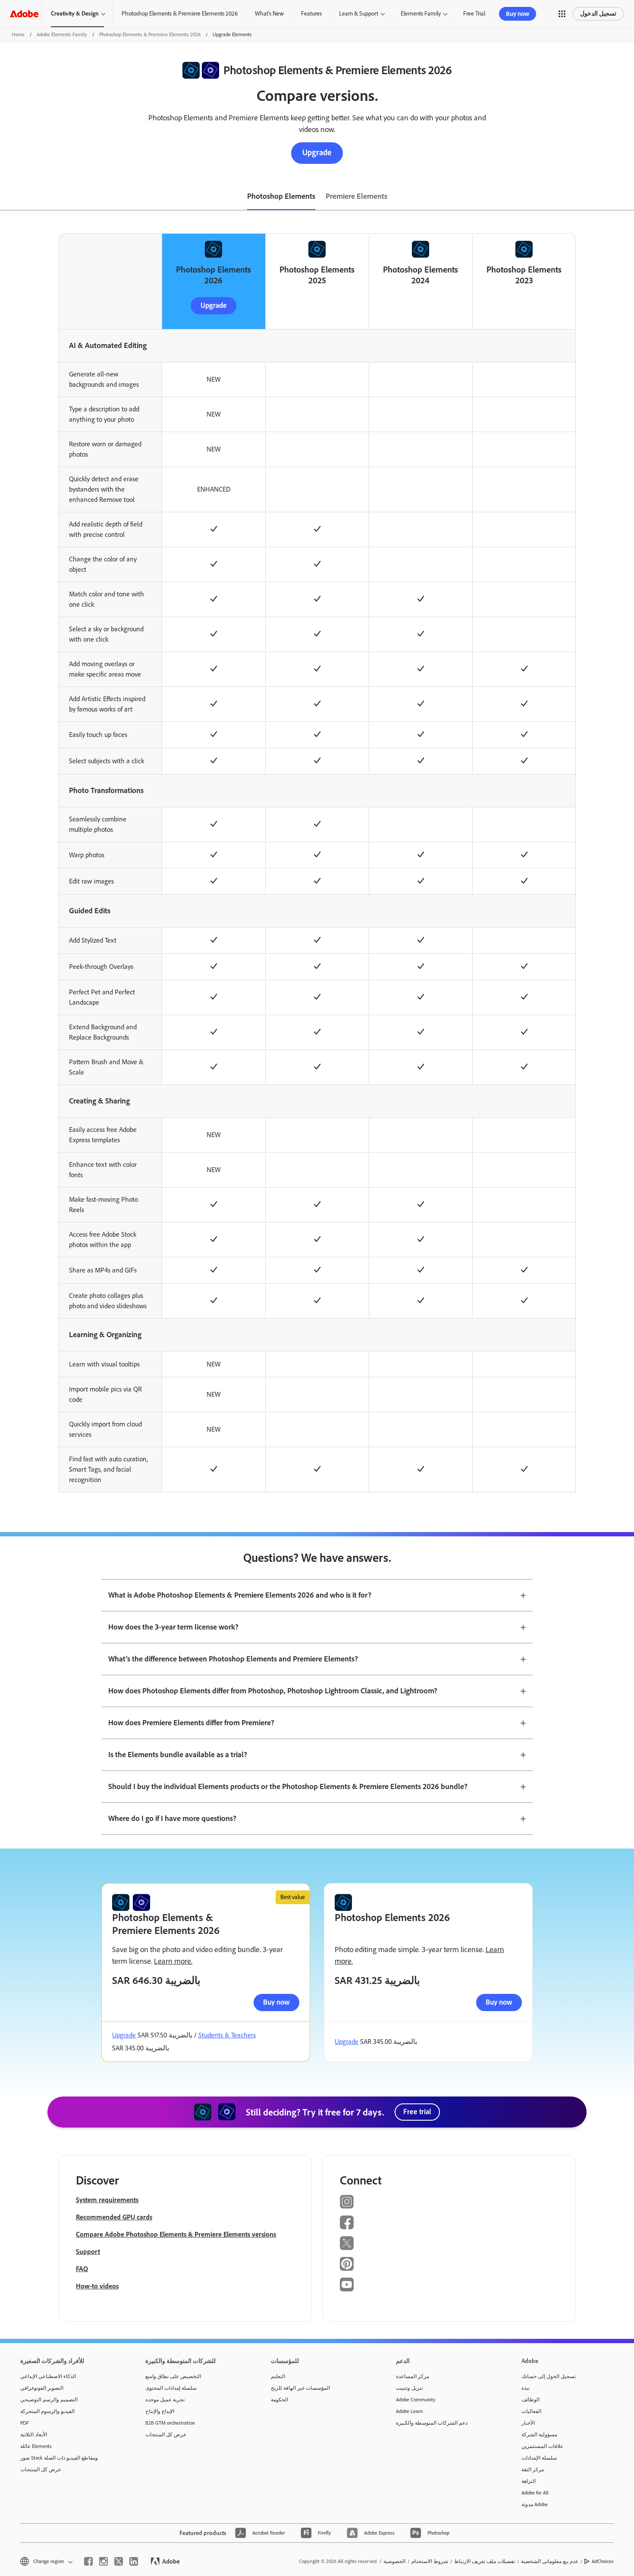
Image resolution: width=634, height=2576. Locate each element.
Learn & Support (359, 14)
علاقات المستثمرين (542, 2446)
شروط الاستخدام (430, 2561)
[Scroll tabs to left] (7, 197)
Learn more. (173, 1961)
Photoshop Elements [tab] (281, 196)
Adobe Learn (409, 2411)
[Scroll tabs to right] (627, 197)
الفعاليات (531, 2411)
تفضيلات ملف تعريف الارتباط (485, 2561)
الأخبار (528, 2423)
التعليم (278, 2376)
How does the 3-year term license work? (173, 1627)
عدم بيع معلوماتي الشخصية (550, 2561)
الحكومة (279, 2400)
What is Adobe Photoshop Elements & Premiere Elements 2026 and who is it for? (240, 1595)
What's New (269, 14)
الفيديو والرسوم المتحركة (47, 2411)
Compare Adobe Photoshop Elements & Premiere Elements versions (176, 2234)
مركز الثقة (533, 2469)
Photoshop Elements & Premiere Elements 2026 (180, 14)
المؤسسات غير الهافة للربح (300, 2388)
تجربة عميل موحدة (165, 2400)
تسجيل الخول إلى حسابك (549, 2376)
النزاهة (529, 2481)
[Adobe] (24, 14)
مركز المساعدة (413, 2376)
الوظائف (530, 2400)
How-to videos (97, 2286)
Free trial (417, 2112)
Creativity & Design (75, 14)
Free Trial (474, 14)
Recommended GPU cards (114, 2217)
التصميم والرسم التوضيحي (49, 2400)
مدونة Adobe (535, 2504)
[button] (562, 14)
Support (88, 2252)
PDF (25, 2423)
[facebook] (88, 2561)
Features (311, 14)
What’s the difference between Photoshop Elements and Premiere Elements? (233, 1659)
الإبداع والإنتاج (160, 2411)
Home (18, 34)
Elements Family (421, 14)
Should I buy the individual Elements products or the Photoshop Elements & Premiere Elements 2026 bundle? (288, 1786)
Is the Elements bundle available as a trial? (178, 1755)
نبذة (526, 2388)
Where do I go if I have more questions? (172, 1818)
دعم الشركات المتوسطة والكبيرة (432, 2423)
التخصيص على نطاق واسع (173, 2376)
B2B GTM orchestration (170, 2423)
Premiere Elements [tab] (356, 196)
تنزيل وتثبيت (409, 2388)
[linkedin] (134, 2561)
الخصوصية (394, 2561)
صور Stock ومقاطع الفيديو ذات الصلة (59, 2458)
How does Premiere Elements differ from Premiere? (191, 1723)
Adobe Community (416, 2400)
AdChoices (603, 2561)
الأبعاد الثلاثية (34, 2435)
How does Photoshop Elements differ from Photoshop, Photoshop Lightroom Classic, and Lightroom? (273, 1691)
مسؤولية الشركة (539, 2435)
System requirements (107, 2200)
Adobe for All (535, 2493)
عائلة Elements (36, 2446)
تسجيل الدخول (598, 14)
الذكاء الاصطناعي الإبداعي (48, 2376)
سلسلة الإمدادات (539, 2458)
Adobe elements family (62, 34)
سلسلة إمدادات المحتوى (171, 2388)
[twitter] (119, 2561)
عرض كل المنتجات (41, 2469)
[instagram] (104, 2561)
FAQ (82, 2269)
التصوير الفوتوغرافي (42, 2388)
